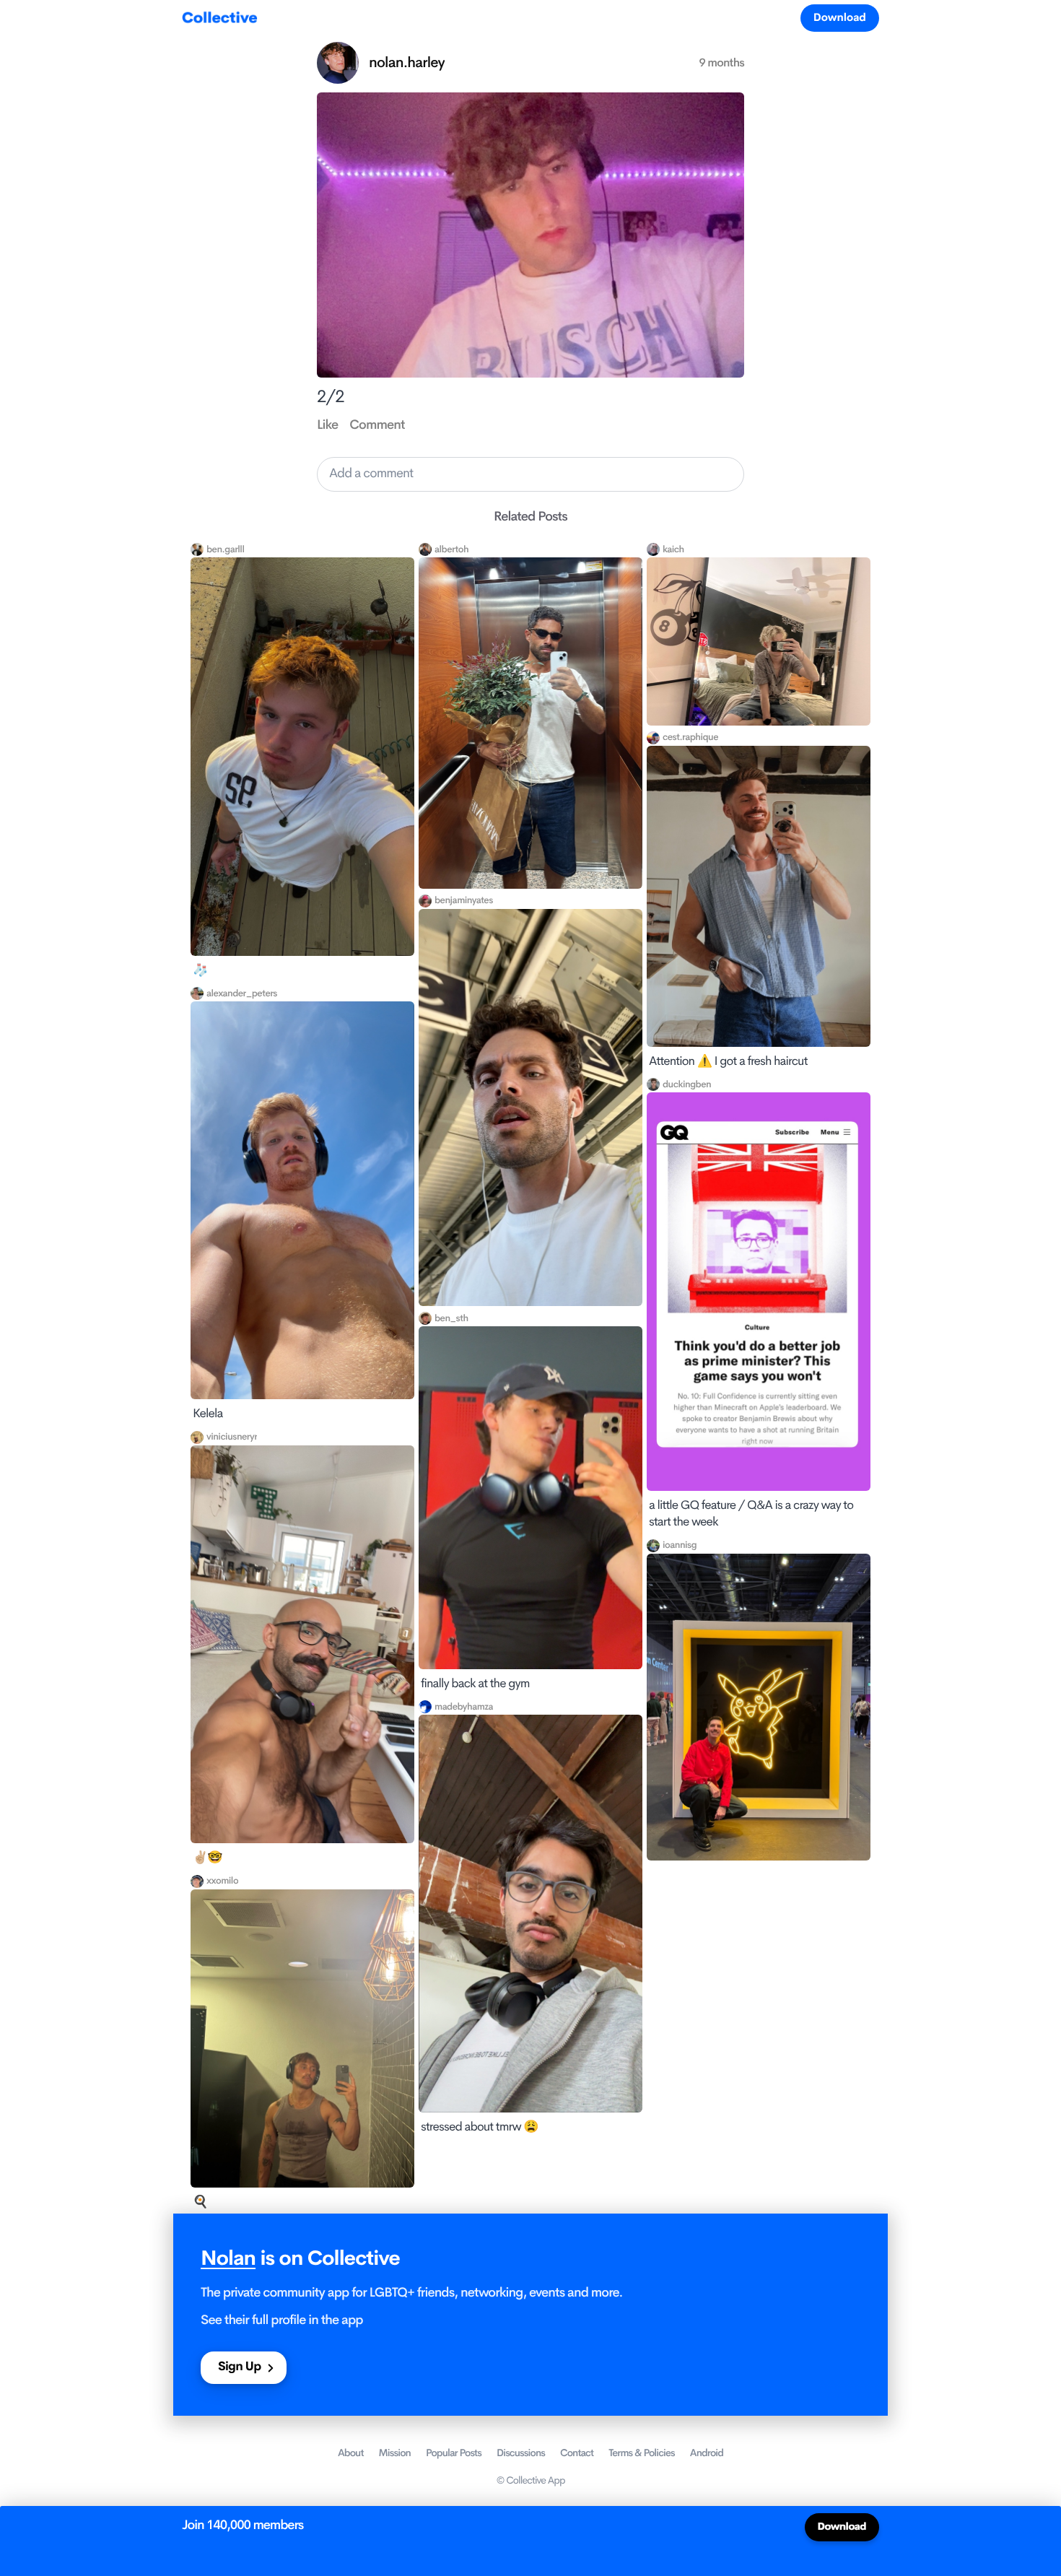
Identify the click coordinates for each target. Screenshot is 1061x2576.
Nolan (228, 2259)
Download (840, 18)
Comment (377, 425)
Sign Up (239, 2367)
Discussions (521, 2453)
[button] (530, 474)
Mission (395, 2453)
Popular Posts (454, 2453)
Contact (577, 2453)
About (351, 2453)
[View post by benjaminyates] (530, 1108)
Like (327, 425)
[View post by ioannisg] (759, 1707)
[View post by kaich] (759, 641)
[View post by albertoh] (530, 723)
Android (707, 2453)
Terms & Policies (642, 2453)
